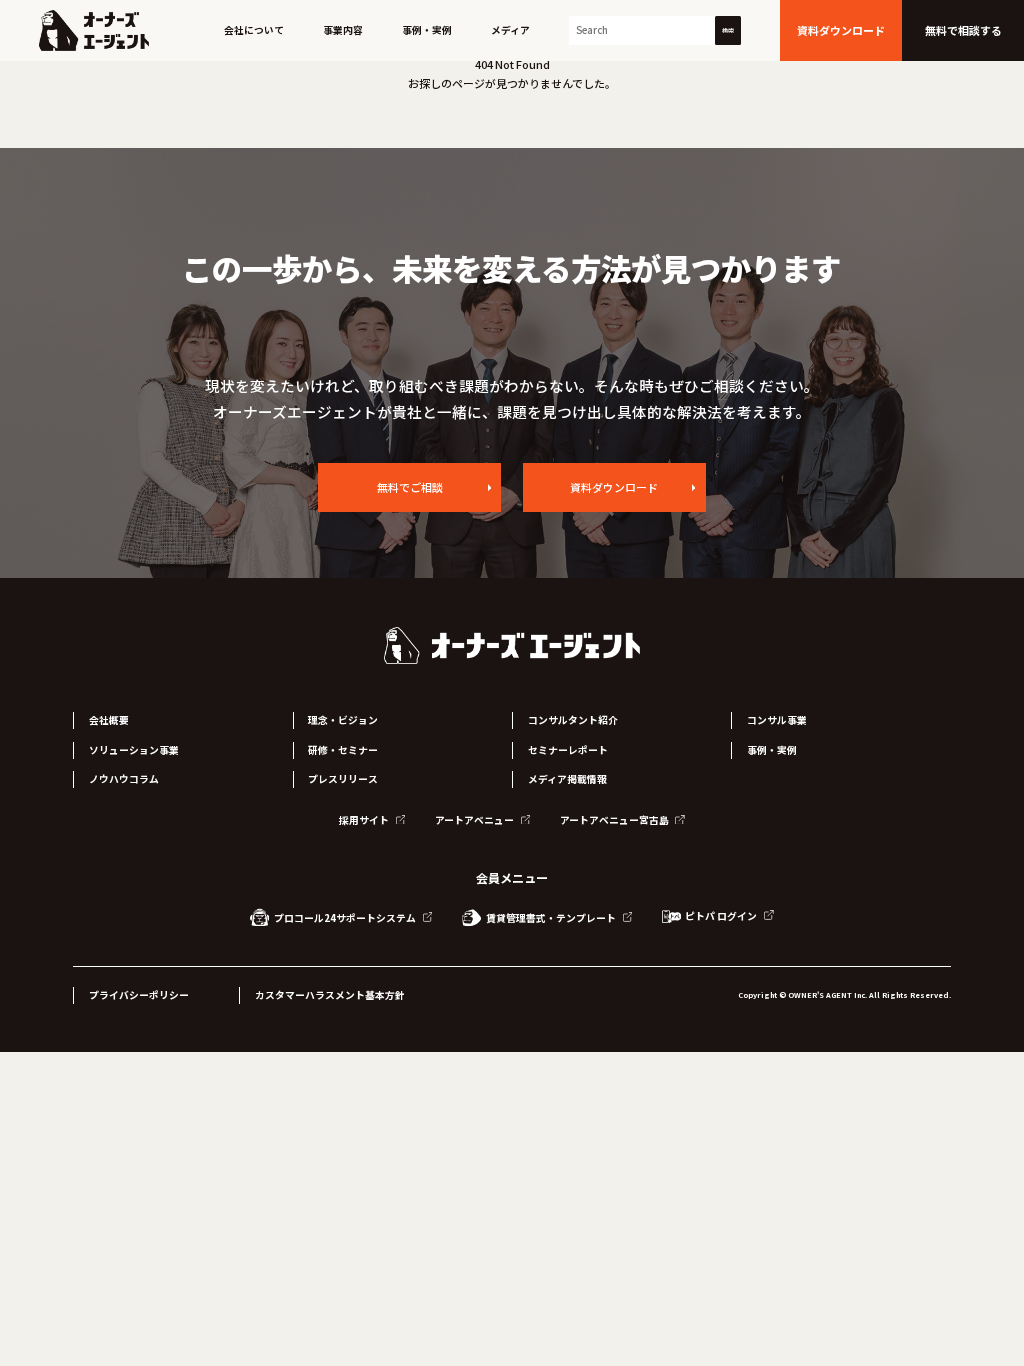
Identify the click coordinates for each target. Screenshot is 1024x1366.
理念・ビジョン (343, 720)
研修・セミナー (343, 750)
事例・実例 (427, 30)
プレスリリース (343, 779)
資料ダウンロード (614, 487)
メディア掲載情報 (567, 779)
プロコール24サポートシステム (345, 918)
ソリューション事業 (134, 750)
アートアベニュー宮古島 (615, 820)
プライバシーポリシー (139, 995)
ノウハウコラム (124, 779)
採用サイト (365, 820)
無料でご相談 (410, 487)
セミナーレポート (568, 750)
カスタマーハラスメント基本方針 (330, 995)
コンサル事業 (777, 720)
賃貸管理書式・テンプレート (551, 918)
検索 (728, 30)
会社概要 (109, 720)
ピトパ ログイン (721, 916)
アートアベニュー (475, 820)
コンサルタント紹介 (573, 720)
